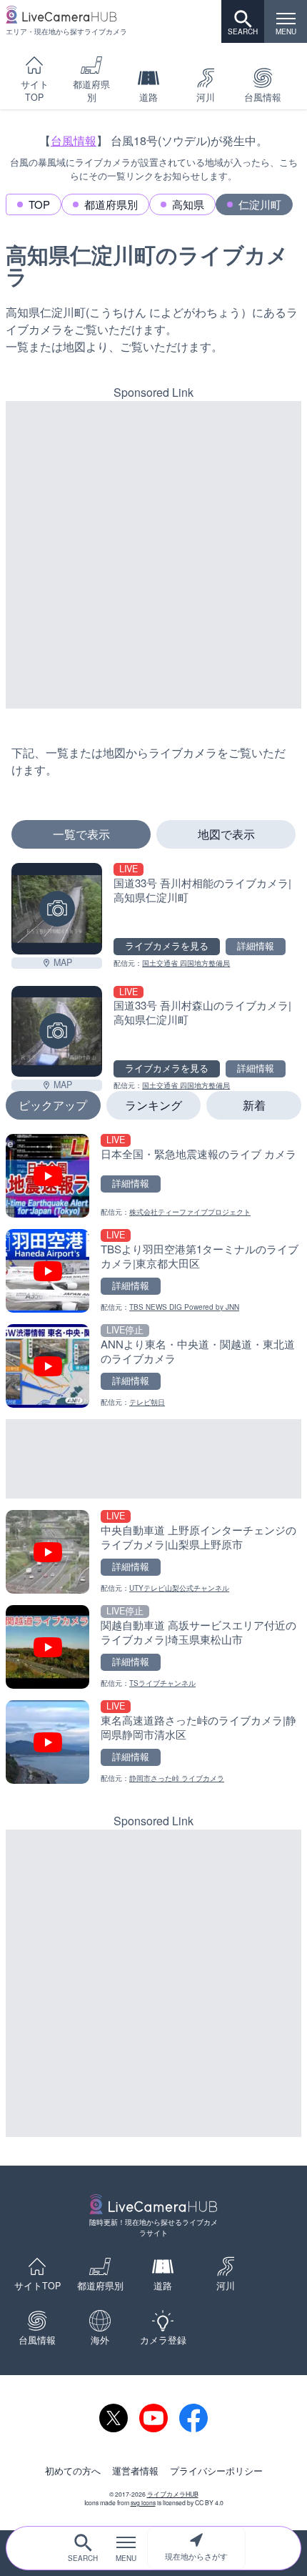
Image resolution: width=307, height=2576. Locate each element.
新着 (254, 1105)
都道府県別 (91, 91)
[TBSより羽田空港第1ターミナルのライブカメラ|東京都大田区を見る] (153, 1271)
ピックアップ (53, 1105)
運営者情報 (135, 2471)
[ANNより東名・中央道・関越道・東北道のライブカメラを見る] (153, 1366)
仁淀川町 (260, 204)
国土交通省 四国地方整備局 (186, 963)
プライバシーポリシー (216, 2471)
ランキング (153, 1105)
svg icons (143, 2502)
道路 (149, 97)
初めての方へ (73, 2471)
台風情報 (263, 97)
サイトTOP (35, 91)
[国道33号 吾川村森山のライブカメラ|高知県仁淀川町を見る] (57, 1031)
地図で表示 (226, 834)
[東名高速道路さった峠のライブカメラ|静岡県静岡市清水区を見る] (153, 1742)
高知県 (188, 204)
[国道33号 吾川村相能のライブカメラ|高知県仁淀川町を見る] (57, 908)
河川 (206, 97)
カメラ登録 (163, 2340)
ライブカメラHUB (173, 2494)
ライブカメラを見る (167, 946)
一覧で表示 (81, 834)
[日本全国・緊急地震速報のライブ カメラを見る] (153, 1176)
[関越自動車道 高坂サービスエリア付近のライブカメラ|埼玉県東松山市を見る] (153, 1647)
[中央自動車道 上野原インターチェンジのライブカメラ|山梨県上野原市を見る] (153, 1552)
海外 (100, 2340)
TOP (39, 204)
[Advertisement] (153, 555)
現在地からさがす (196, 2556)
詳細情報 (256, 946)
